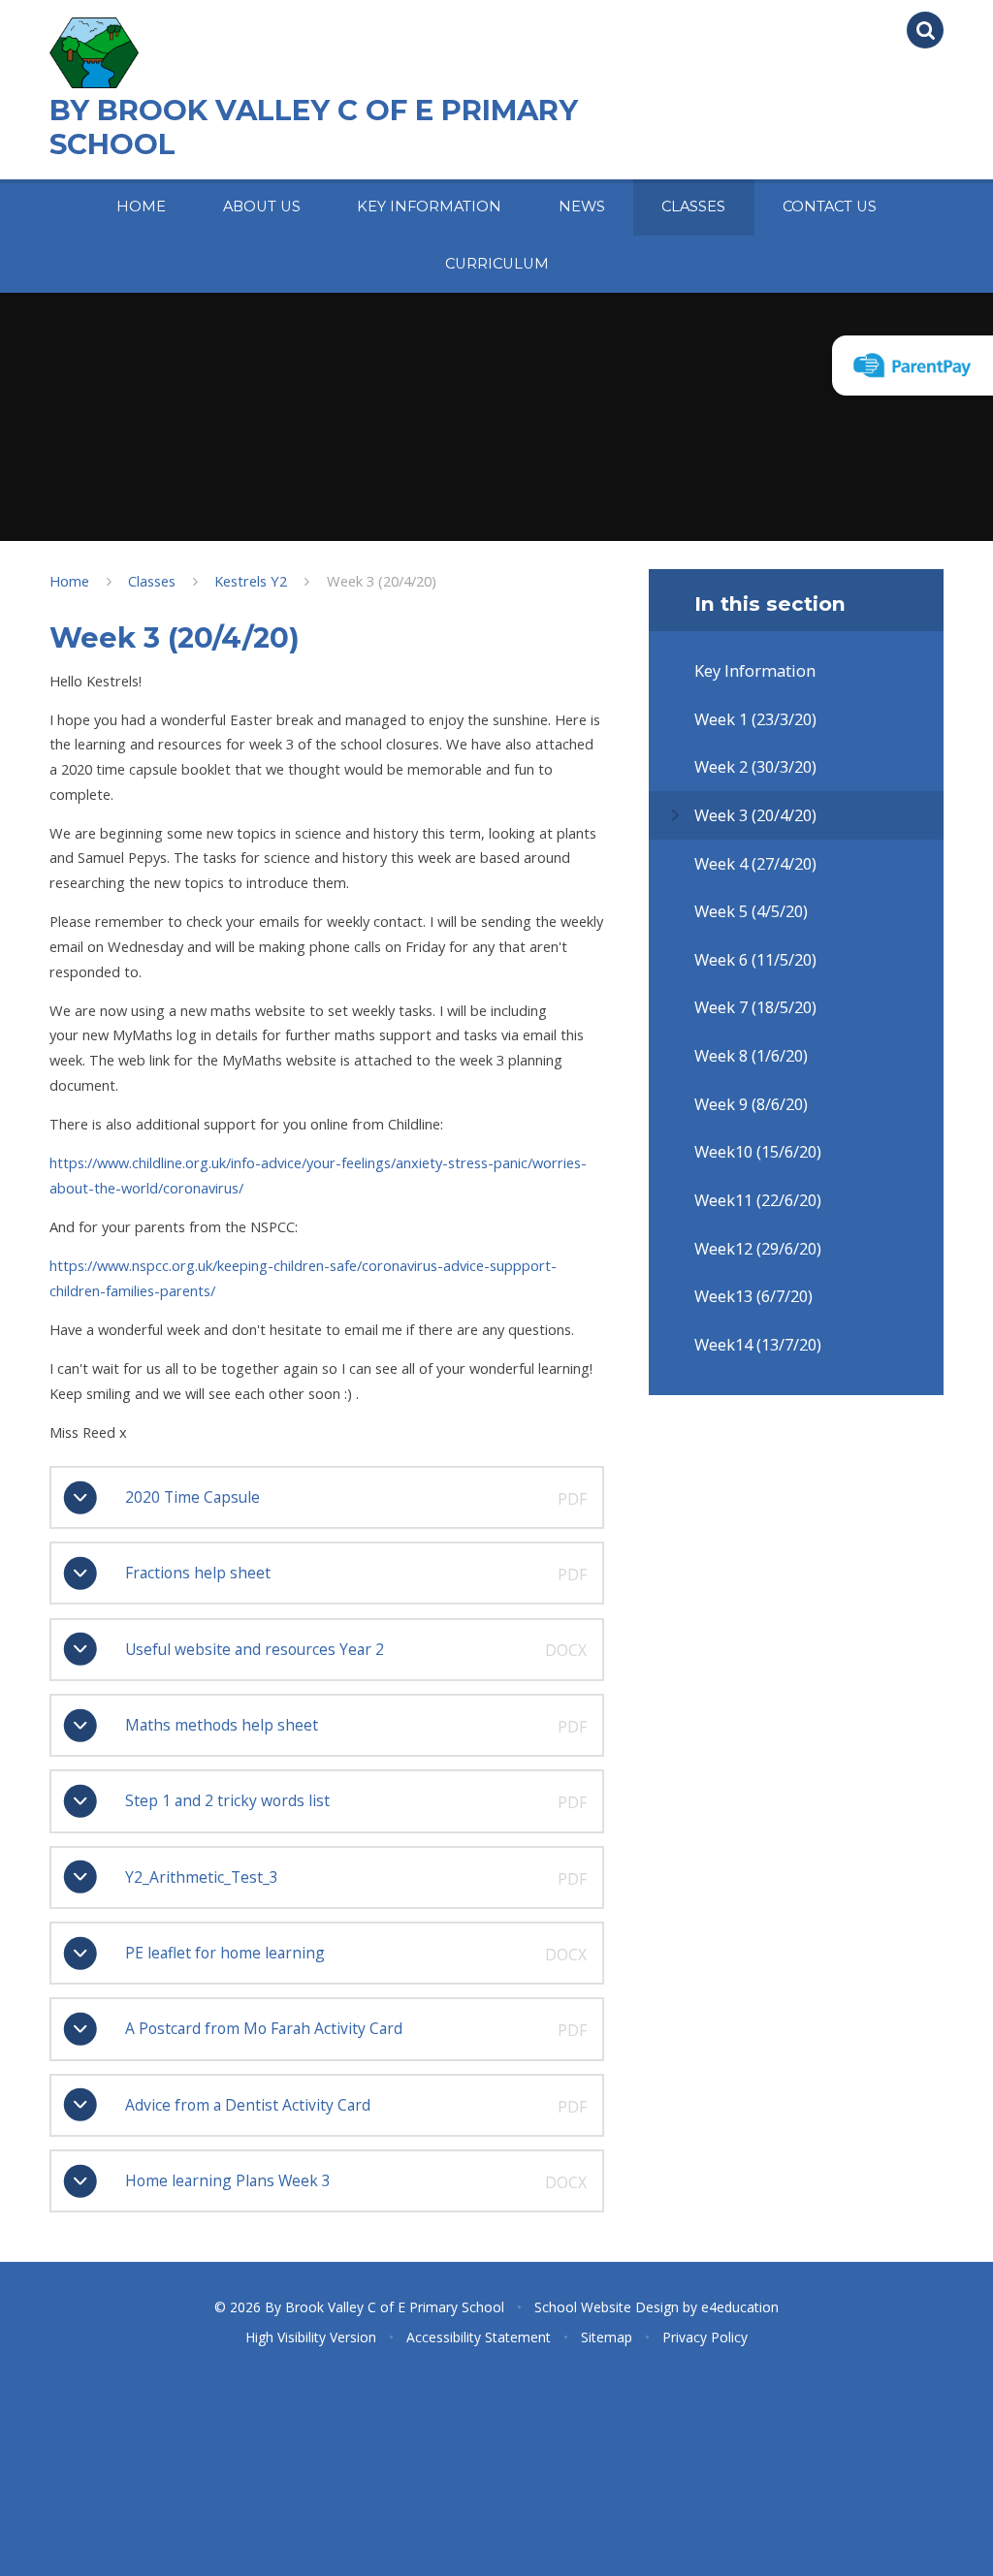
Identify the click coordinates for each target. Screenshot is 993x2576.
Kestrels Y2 (251, 581)
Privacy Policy (705, 2337)
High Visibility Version (311, 2337)
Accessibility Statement (479, 2337)
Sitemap (607, 2337)
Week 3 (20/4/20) (382, 581)
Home (69, 581)
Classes (152, 581)
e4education (740, 2307)
